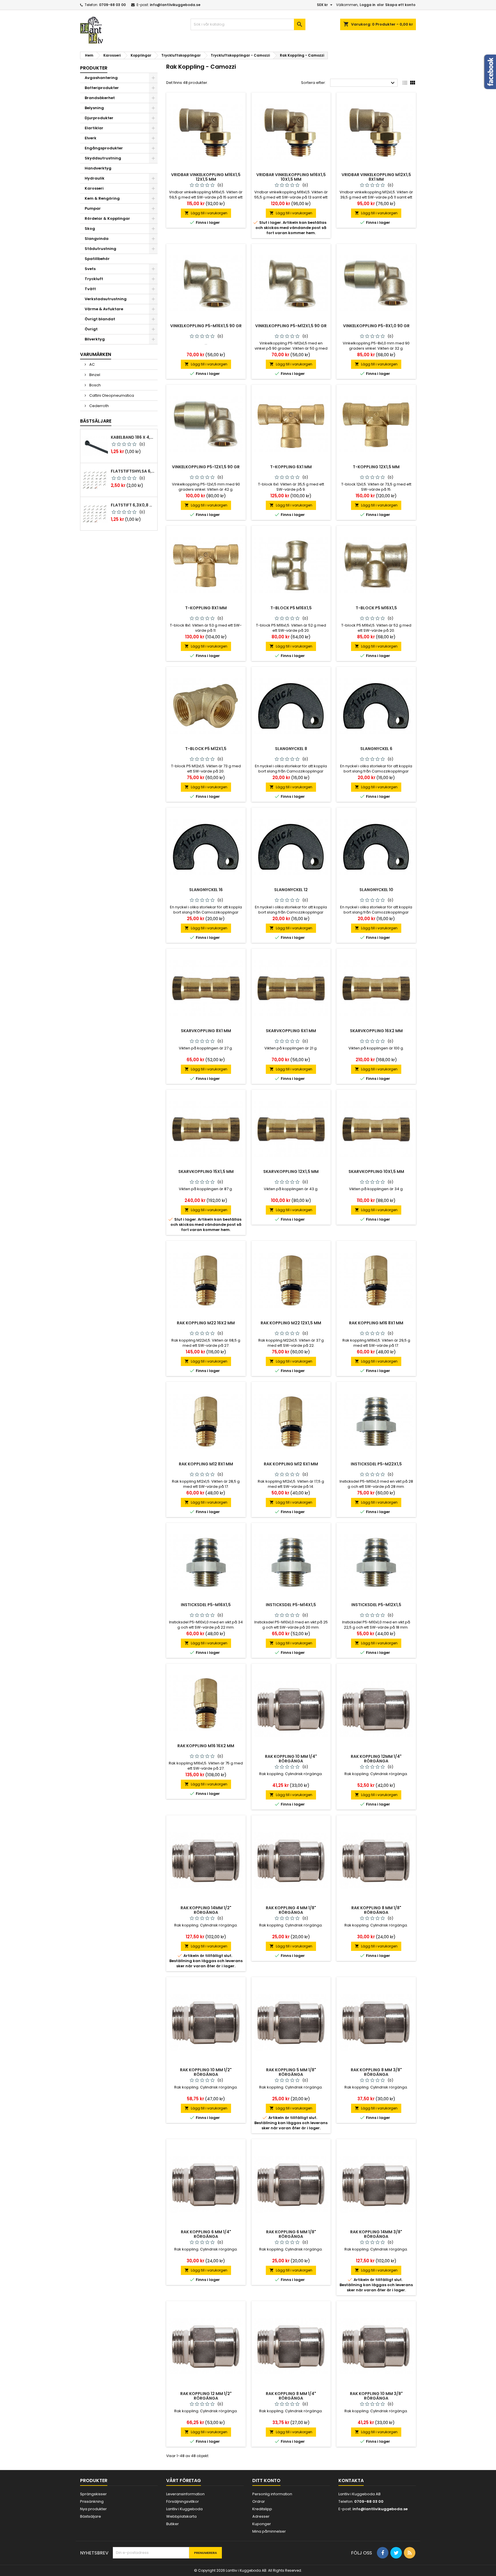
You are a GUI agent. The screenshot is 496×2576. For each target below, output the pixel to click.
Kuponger (262, 2524)
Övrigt (91, 329)
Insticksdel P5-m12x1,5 (376, 1605)
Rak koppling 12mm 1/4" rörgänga (376, 1759)
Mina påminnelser (269, 2531)
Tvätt (90, 289)
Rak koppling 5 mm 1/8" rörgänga (291, 2072)
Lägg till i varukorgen (206, 213)
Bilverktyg (95, 339)
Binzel (94, 375)
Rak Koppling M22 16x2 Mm (206, 1323)
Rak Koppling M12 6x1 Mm (291, 1464)
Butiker (173, 2524)
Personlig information (272, 2494)
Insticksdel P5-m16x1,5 (206, 1605)
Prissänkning (92, 2501)
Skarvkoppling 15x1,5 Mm (206, 1172)
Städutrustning (100, 249)
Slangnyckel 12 (291, 890)
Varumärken (96, 354)
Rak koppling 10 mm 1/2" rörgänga (206, 2072)
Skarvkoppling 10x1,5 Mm (376, 1172)
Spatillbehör (97, 259)
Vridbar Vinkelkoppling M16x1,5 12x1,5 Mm (206, 177)
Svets (90, 269)
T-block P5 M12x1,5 (206, 749)
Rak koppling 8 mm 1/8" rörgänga (376, 1910)
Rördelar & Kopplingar (107, 218)
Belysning (94, 108)
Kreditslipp (262, 2509)
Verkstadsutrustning (106, 299)
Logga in (368, 5)
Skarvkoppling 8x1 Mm (206, 1031)
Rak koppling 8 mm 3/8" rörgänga (376, 2072)
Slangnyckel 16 (206, 890)
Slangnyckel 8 (291, 749)
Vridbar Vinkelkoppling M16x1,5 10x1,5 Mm (291, 177)
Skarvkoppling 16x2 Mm (376, 1031)
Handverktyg (98, 168)
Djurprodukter (99, 118)
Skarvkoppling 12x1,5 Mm (291, 1172)
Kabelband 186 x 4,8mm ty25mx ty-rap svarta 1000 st (133, 437)
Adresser (261, 2516)
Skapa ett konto (400, 5)
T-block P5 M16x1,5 (291, 608)
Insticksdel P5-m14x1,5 (291, 1605)
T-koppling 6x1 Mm (291, 467)
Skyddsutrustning (103, 158)
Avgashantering (101, 78)
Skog (90, 229)
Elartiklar (94, 128)
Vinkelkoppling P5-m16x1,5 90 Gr (206, 326)
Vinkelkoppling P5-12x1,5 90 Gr (206, 467)
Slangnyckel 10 (376, 890)
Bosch (95, 385)
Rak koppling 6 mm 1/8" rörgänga (291, 2234)
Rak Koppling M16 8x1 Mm (376, 1323)
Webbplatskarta (181, 2516)
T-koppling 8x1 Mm (206, 608)
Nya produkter (93, 2509)
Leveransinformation (185, 2494)
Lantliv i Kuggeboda (184, 2509)
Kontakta (351, 2480)
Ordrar (259, 2501)
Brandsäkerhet (100, 98)
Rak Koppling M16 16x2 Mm (206, 1746)
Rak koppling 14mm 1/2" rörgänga (206, 1910)
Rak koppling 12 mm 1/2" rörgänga (206, 2396)
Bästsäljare (96, 421)
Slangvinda (97, 239)
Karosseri (94, 188)
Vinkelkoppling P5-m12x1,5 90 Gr (291, 326)
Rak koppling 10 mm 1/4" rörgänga (291, 1759)
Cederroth (99, 406)
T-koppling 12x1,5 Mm (376, 467)
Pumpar (93, 208)
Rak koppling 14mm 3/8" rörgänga (376, 2234)
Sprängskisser (93, 2494)
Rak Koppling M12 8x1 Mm (206, 1464)
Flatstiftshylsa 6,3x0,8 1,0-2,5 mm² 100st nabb (133, 471)
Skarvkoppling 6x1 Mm (291, 1031)
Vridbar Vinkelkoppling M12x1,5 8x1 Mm (376, 177)
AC (92, 364)
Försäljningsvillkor (183, 2501)
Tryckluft (94, 279)
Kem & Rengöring (102, 198)
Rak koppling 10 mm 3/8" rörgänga (376, 2396)
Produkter (94, 68)
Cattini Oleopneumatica (111, 395)
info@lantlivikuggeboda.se (175, 5)
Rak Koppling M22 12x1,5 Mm (291, 1323)
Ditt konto (266, 2480)
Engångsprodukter (104, 148)
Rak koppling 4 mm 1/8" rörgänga (291, 1910)
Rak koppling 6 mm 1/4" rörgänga (206, 2234)
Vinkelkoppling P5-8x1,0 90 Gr (376, 326)
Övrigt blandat (100, 319)
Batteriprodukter (102, 88)
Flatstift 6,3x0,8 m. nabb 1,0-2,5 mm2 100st (133, 505)
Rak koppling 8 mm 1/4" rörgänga (291, 2396)
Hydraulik (95, 178)
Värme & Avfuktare (104, 309)
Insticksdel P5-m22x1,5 (376, 1464)
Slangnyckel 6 (376, 749)
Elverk (91, 138)
